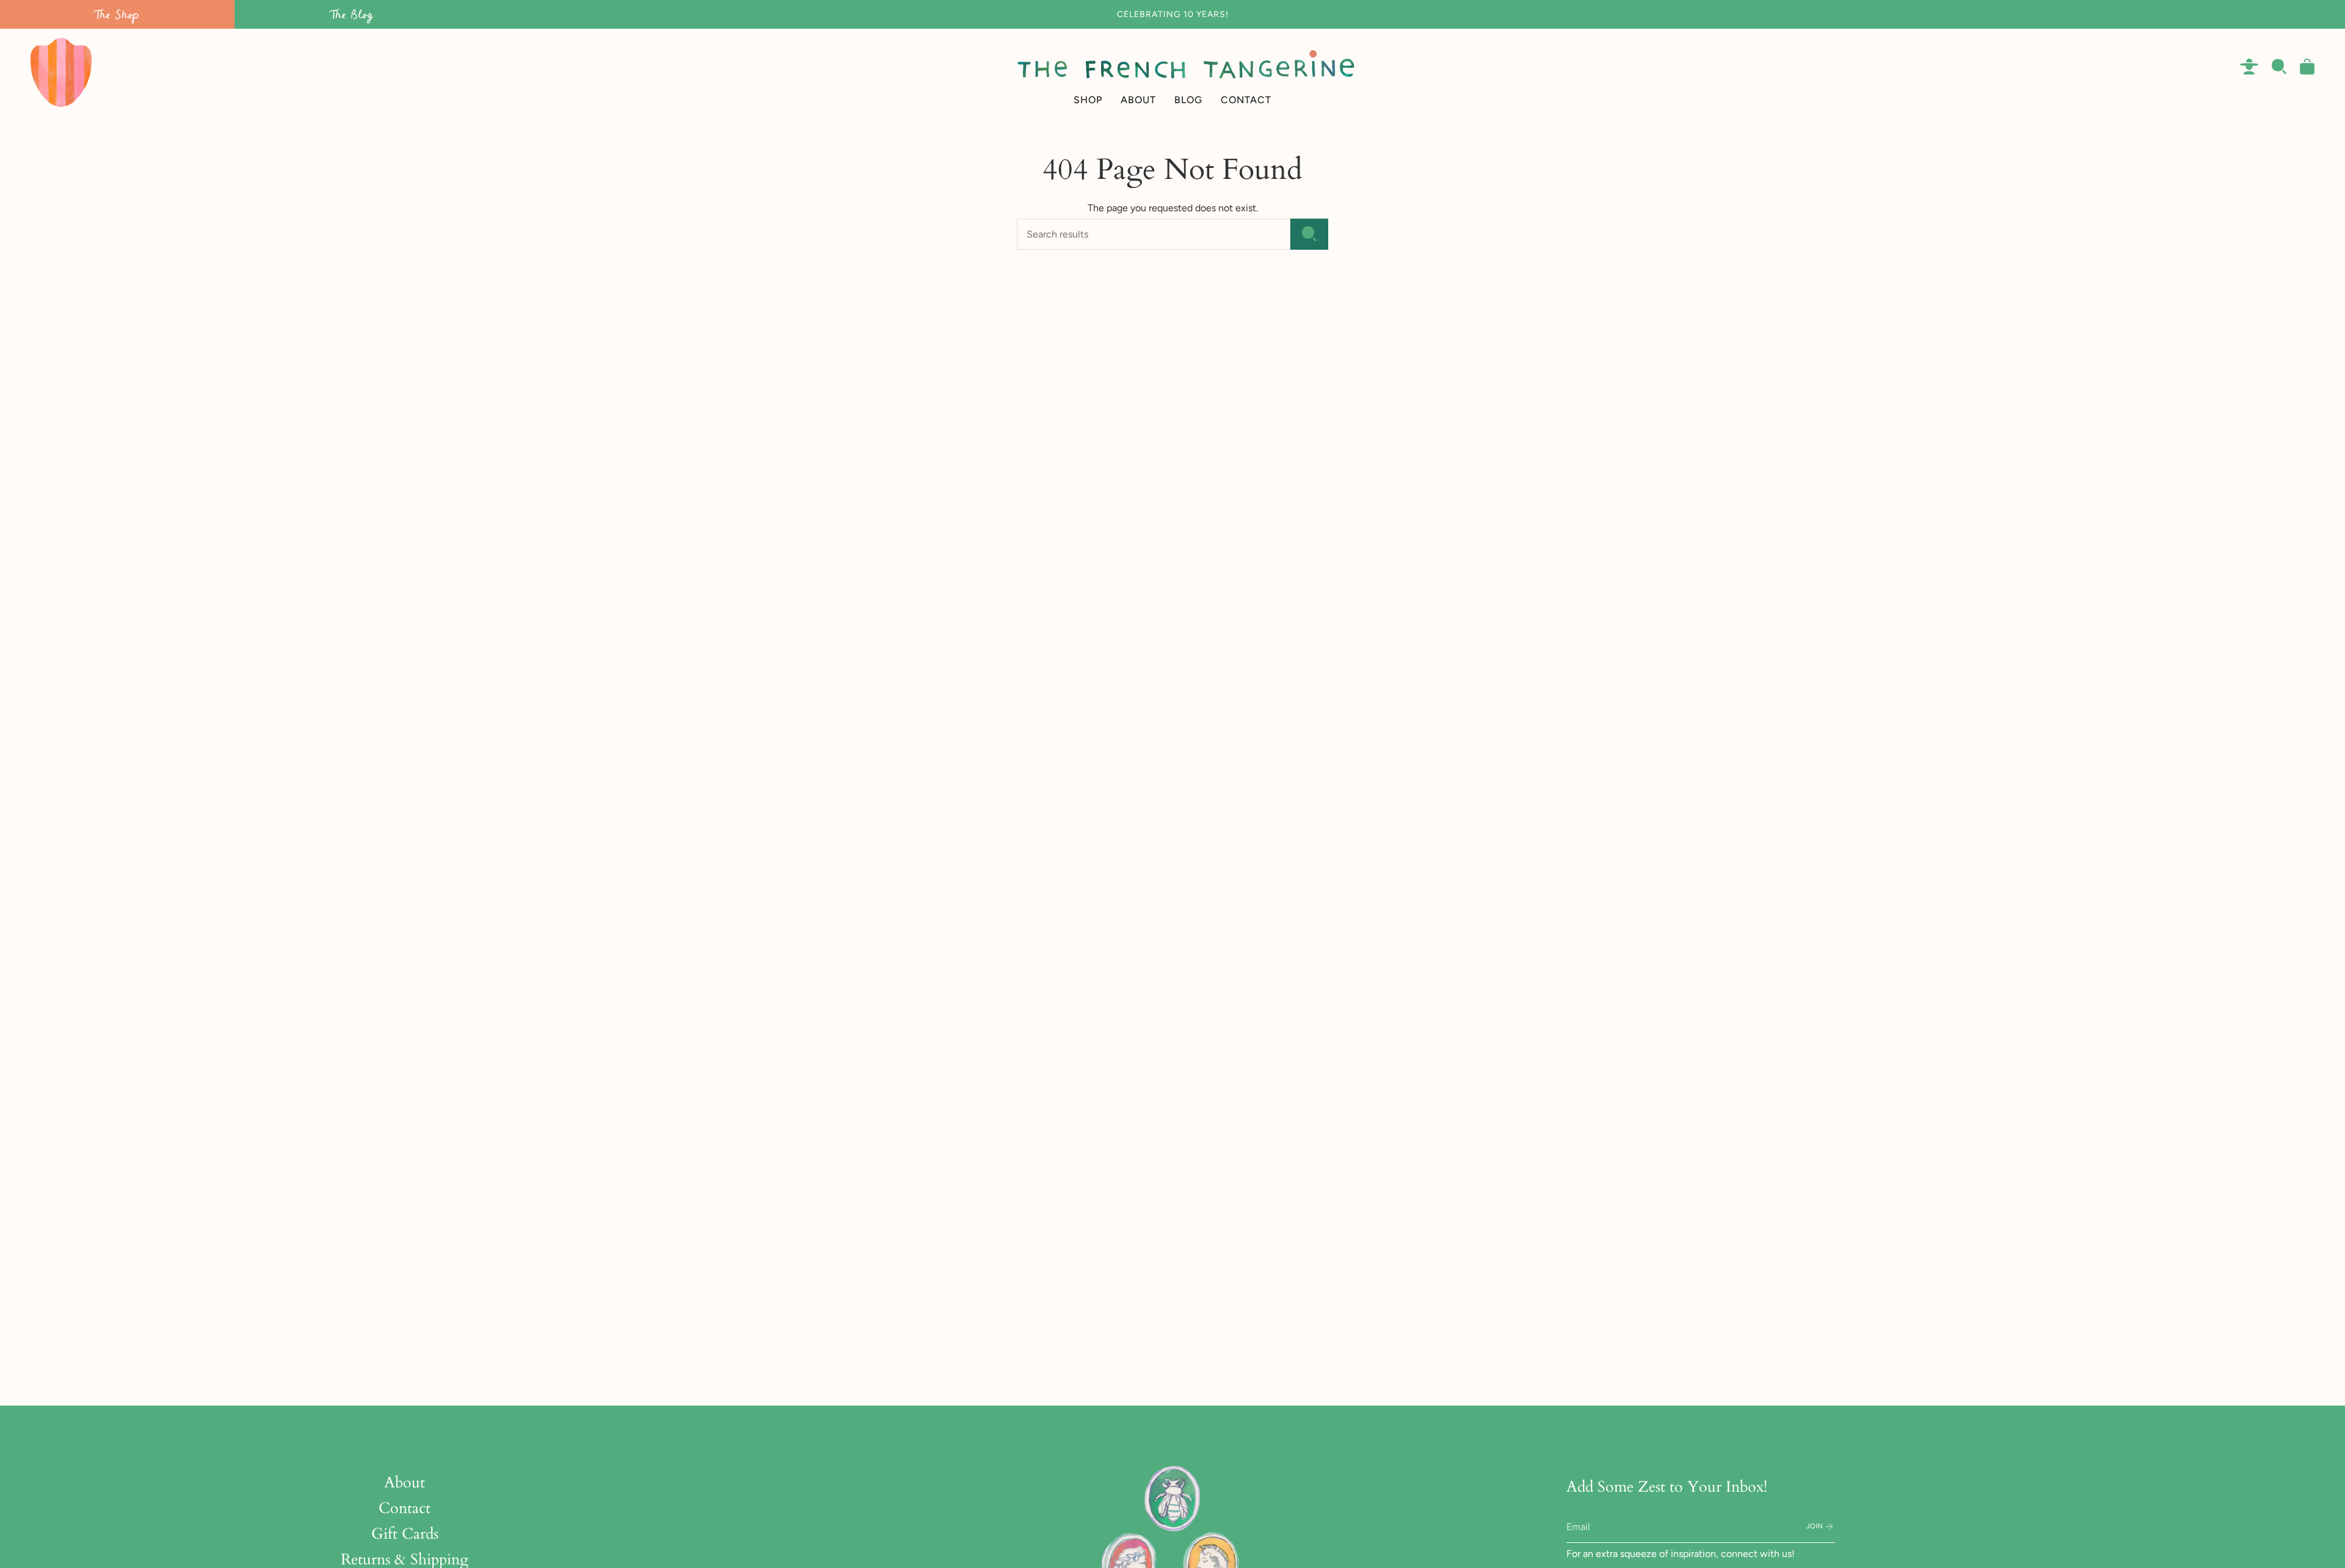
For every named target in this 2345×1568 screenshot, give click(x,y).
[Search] (1309, 234)
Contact (405, 1508)
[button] (1088, 72)
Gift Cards (405, 1534)
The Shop (117, 14)
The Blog (352, 14)
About (405, 1483)
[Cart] (2307, 67)
